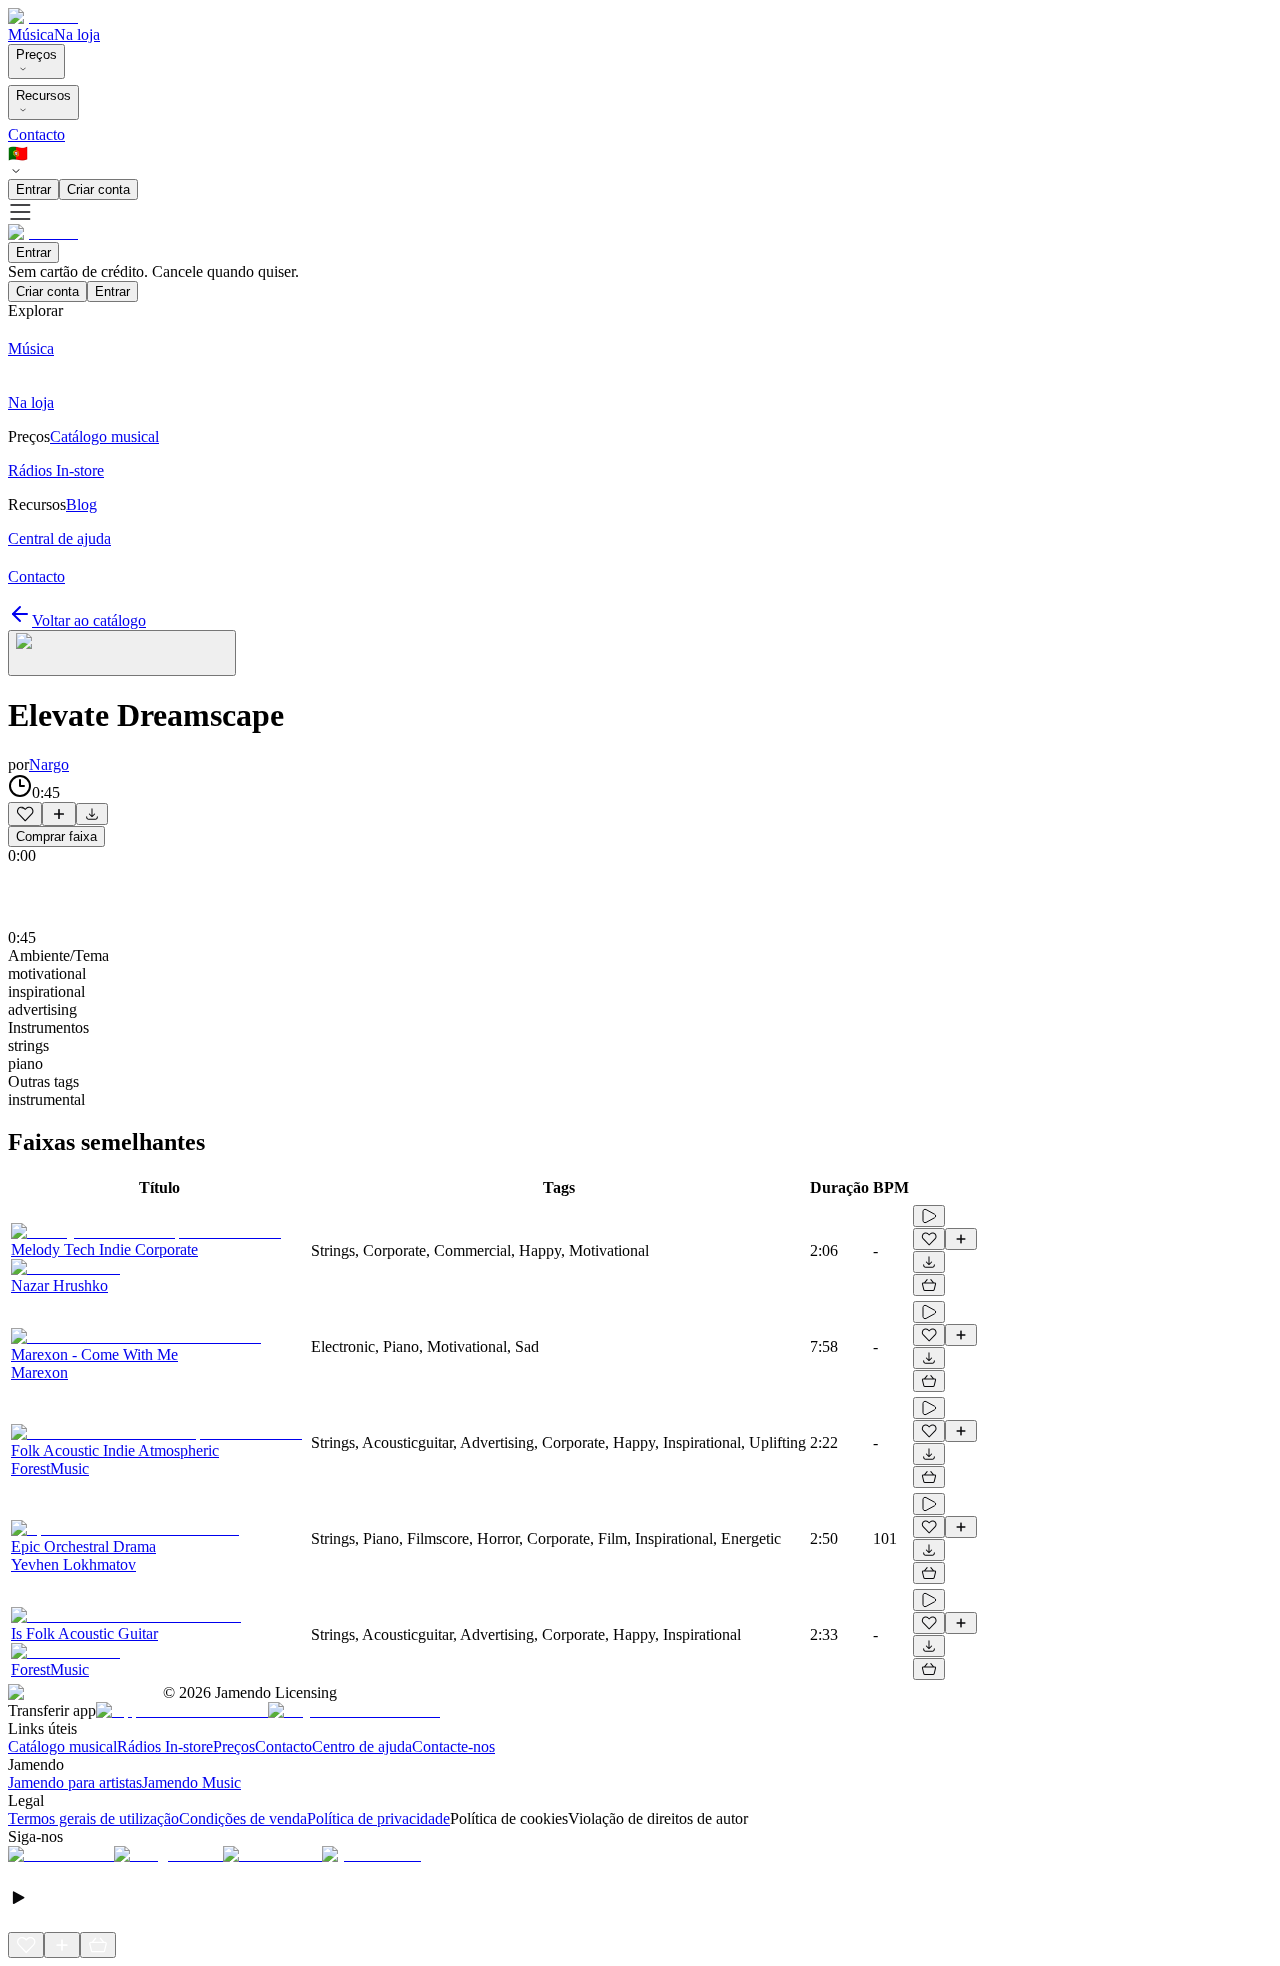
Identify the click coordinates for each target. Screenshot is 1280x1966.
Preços (36, 54)
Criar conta (98, 189)
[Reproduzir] (929, 1216)
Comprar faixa (56, 836)
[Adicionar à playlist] (59, 814)
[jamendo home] (43, 16)
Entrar (33, 189)
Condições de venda (243, 1818)
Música (31, 34)
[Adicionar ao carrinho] (929, 1285)
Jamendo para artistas (75, 1782)
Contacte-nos (453, 1746)
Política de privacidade (378, 1818)
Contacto (36, 134)
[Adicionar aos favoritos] (25, 814)
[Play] (122, 653)
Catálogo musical (62, 1746)
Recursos (43, 95)
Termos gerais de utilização (93, 1818)
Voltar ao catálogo (89, 620)
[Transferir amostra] (92, 814)
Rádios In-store (165, 1746)
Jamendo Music (191, 1782)
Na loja (77, 34)
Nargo (49, 764)
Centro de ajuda (362, 1746)
